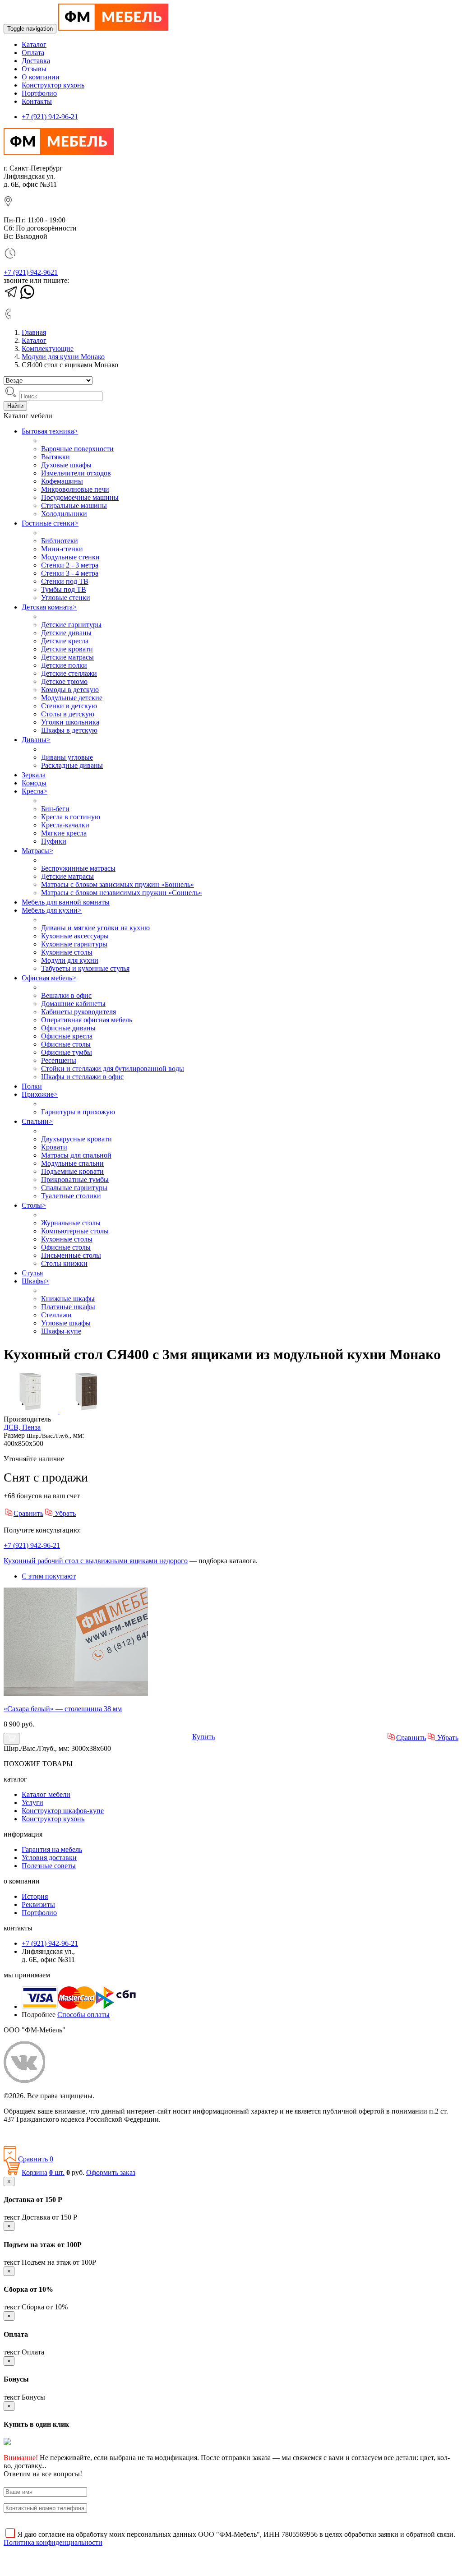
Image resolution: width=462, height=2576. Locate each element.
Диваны (36, 740)
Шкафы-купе (61, 1331)
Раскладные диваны (72, 765)
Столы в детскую (68, 714)
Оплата (33, 53)
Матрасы (37, 851)
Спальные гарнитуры (74, 1188)
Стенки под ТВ (65, 581)
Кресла (35, 791)
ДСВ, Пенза (22, 1427)
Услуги (32, 1803)
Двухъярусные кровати (76, 1139)
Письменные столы (71, 1255)
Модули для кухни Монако (63, 357)
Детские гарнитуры (71, 625)
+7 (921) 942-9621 (31, 272)
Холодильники (64, 514)
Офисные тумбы (67, 1052)
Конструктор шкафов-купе (63, 1811)
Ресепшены (59, 1060)
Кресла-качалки (65, 825)
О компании (41, 77)
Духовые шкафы (66, 465)
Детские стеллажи (69, 673)
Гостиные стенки (50, 523)
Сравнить (28, 1513)
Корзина (35, 2172)
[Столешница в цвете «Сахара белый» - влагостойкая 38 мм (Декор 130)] (76, 1693)
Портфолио (39, 93)
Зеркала (34, 775)
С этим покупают (49, 1576)
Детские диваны (66, 633)
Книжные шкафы (68, 1299)
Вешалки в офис (66, 995)
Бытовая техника (50, 431)
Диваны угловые (67, 757)
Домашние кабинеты (73, 1004)
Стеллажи (56, 1315)
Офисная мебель (49, 978)
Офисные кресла (67, 1036)
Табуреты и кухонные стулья (85, 968)
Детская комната (49, 607)
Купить (203, 1737)
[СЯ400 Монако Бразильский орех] (87, 1411)
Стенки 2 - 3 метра (70, 565)
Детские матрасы (67, 657)
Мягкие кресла (64, 833)
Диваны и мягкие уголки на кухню (95, 928)
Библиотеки (60, 541)
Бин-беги (55, 809)
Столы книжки (64, 1263)
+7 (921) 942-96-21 (50, 117)
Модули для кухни (70, 960)
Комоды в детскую (70, 690)
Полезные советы (49, 1866)
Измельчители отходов (76, 473)
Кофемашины (62, 481)
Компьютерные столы (75, 1231)
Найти (15, 406)
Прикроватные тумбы (75, 1180)
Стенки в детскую (69, 706)
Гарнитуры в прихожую (78, 1112)
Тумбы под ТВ (64, 589)
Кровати (54, 1147)
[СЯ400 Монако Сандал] (32, 1411)
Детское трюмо (64, 681)
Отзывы (34, 69)
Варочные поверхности (77, 449)
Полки (32, 1086)
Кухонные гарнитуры (74, 944)
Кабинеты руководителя (79, 1012)
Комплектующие (48, 349)
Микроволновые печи (75, 489)
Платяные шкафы (68, 1307)
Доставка (36, 61)
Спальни (37, 1121)
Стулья (32, 1273)
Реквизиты (38, 1904)
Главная (34, 332)
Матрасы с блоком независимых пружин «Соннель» (122, 893)
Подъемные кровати (72, 1171)
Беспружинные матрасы (78, 868)
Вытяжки (55, 457)
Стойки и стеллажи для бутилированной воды (113, 1069)
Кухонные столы (67, 952)
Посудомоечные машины (80, 497)
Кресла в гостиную (71, 817)
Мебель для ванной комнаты (66, 902)
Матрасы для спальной (76, 1155)
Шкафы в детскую (69, 730)
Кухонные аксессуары (75, 936)
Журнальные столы (71, 1223)
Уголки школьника (70, 722)
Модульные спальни (72, 1163)
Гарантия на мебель (52, 1849)
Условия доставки (49, 1858)
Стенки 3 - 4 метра (70, 573)
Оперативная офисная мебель (87, 1020)
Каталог (34, 44)
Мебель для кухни (52, 910)
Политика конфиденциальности (53, 2135)
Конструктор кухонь (53, 85)
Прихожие (40, 1094)
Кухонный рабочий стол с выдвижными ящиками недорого (96, 1561)
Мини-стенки (62, 549)
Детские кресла (65, 641)
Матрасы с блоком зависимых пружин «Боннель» (118, 884)
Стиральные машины (74, 506)
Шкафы (35, 1281)
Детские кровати (67, 649)
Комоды (34, 783)
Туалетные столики (71, 1196)
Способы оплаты (83, 2015)
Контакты (37, 101)
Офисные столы (66, 1044)
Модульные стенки (70, 557)
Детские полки (64, 665)
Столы (34, 1205)
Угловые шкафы (66, 1323)
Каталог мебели (46, 1794)
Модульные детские (72, 698)
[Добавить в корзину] (12, 1739)
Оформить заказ (111, 2172)
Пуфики (54, 841)
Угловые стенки (66, 598)
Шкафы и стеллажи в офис (82, 1077)
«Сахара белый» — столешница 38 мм (63, 1709)
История (35, 1896)
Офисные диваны (68, 1028)
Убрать (64, 1513)
